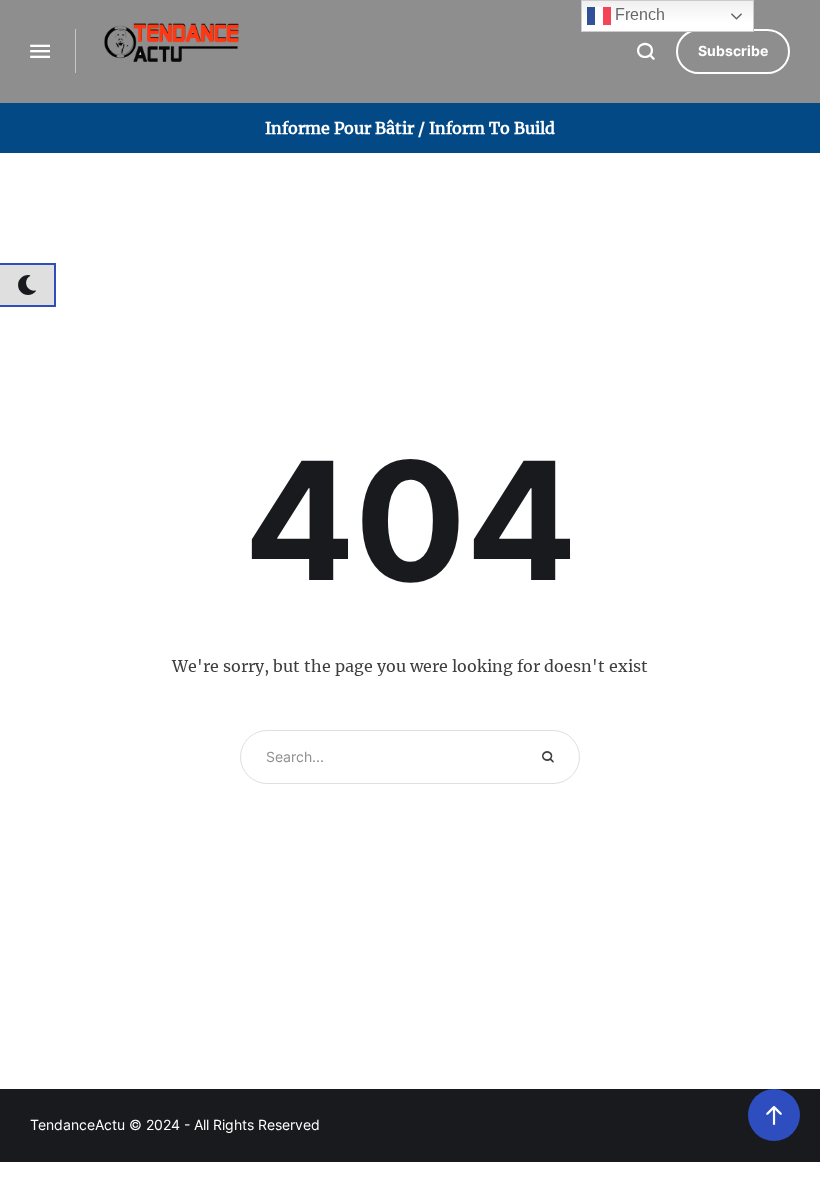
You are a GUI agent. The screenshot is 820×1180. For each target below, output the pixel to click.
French (638, 14)
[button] (733, 51)
